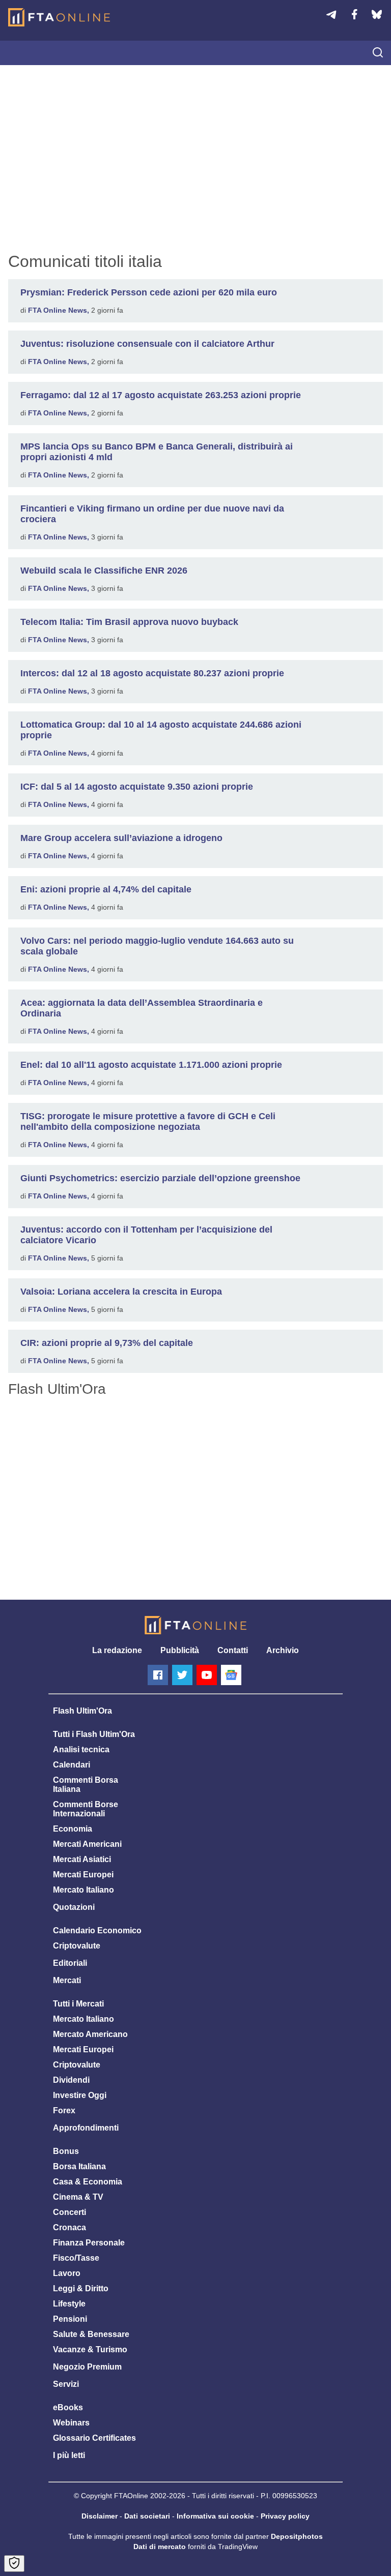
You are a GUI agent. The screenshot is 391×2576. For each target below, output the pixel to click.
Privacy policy (285, 2516)
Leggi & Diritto (81, 2288)
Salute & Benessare (91, 2334)
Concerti (69, 2212)
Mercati (67, 1980)
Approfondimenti (86, 2128)
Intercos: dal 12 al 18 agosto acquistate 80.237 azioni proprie (152, 673)
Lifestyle (69, 2304)
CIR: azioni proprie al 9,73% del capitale (107, 1343)
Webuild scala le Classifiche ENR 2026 (104, 571)
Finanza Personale (89, 2243)
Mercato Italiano (83, 1890)
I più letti (69, 2455)
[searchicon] (378, 53)
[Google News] (231, 1675)
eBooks (68, 2407)
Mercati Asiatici (82, 1859)
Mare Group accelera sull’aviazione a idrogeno (121, 838)
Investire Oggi (80, 2095)
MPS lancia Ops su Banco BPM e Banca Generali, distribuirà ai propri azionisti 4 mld (157, 452)
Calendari (72, 1765)
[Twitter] (182, 1675)
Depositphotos (297, 2536)
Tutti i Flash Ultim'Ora (94, 1734)
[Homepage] (59, 17)
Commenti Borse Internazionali (86, 1809)
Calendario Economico (97, 1930)
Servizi (66, 2384)
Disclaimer (100, 2516)
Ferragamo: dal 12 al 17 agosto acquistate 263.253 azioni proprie (161, 395)
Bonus (66, 2151)
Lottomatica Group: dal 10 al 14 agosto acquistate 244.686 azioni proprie (161, 730)
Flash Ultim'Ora (82, 1711)
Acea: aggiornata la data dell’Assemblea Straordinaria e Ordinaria (142, 1008)
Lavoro (67, 2273)
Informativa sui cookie (215, 2516)
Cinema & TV (78, 2197)
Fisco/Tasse (76, 2258)
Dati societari (147, 2516)
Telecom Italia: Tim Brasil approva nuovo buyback (129, 622)
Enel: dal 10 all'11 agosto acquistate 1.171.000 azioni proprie (151, 1065)
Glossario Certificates (94, 2438)
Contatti (233, 1650)
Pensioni (70, 2319)
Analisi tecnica (81, 1749)
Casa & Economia (88, 2182)
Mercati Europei (83, 1875)
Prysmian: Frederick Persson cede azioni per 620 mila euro (149, 292)
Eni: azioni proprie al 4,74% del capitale (106, 889)
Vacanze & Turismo (90, 2349)
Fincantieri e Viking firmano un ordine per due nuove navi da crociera (152, 514)
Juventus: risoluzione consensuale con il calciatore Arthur (147, 344)
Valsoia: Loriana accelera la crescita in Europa (121, 1292)
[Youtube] (207, 1675)
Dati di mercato (160, 2547)
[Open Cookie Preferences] (14, 2564)
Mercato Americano (90, 2034)
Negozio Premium (87, 2367)
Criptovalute (77, 1946)
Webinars (71, 2423)
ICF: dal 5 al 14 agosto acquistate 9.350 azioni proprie (137, 787)
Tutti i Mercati (78, 2004)
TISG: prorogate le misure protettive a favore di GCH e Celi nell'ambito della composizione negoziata (148, 1121)
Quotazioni (74, 1907)
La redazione (117, 1650)
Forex (64, 2110)
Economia (73, 1829)
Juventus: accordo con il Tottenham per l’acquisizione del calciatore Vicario (146, 1235)
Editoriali (70, 1963)
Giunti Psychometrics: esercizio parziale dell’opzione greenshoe (160, 1178)
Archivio (283, 1650)
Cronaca (69, 2227)
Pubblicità (180, 1650)
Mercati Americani (87, 1844)
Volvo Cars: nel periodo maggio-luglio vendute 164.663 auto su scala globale (157, 946)
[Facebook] (158, 1675)
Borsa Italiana (79, 2166)
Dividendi (71, 2080)
